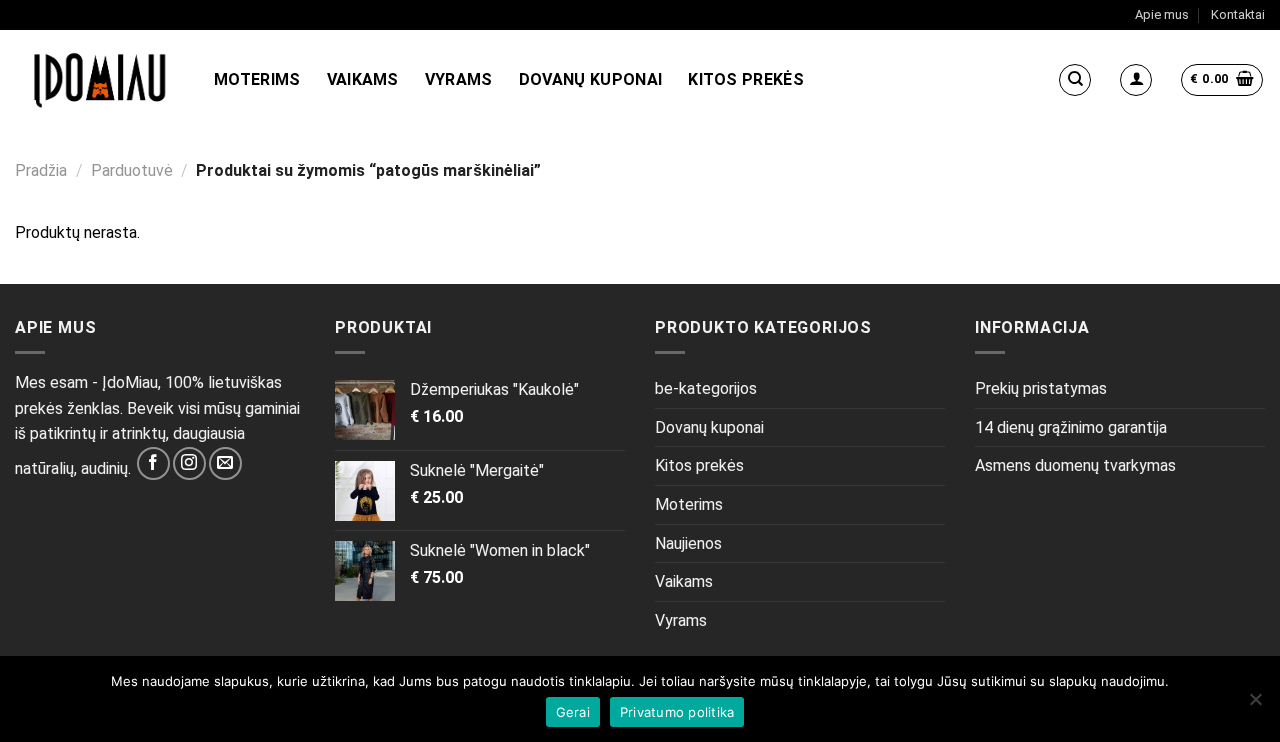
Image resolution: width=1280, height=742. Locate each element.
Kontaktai (1238, 14)
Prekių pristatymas (1041, 388)
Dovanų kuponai (590, 79)
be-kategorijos (706, 388)
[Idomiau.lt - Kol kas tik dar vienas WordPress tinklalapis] (99, 80)
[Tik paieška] (1075, 80)
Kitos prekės (746, 79)
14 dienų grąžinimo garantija (1071, 427)
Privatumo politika (677, 712)
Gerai (573, 712)
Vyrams (459, 79)
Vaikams (363, 79)
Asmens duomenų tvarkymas (1075, 465)
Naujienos (688, 543)
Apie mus (1162, 14)
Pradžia (41, 170)
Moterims (257, 79)
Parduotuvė (132, 170)
